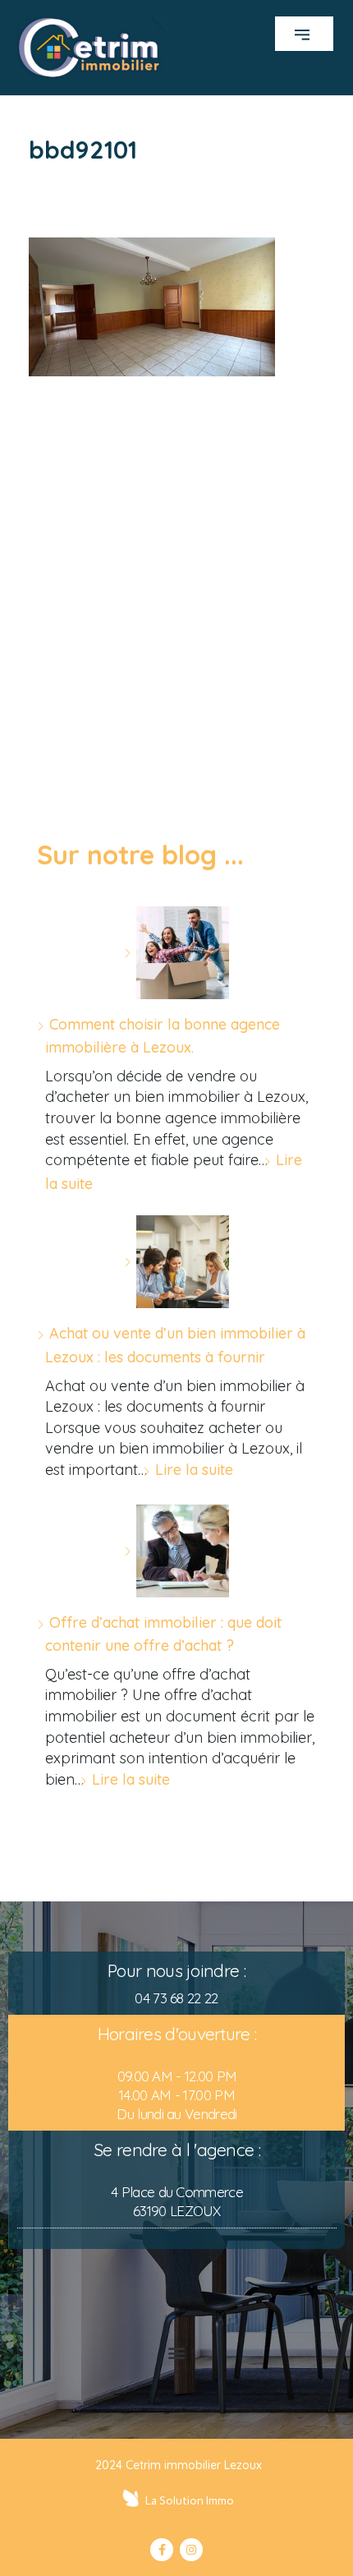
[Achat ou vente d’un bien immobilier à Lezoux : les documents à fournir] (176, 1262)
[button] (304, 34)
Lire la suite (194, 1470)
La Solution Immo (190, 2501)
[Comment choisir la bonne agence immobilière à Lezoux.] (176, 953)
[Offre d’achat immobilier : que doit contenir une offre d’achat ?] (176, 1551)
